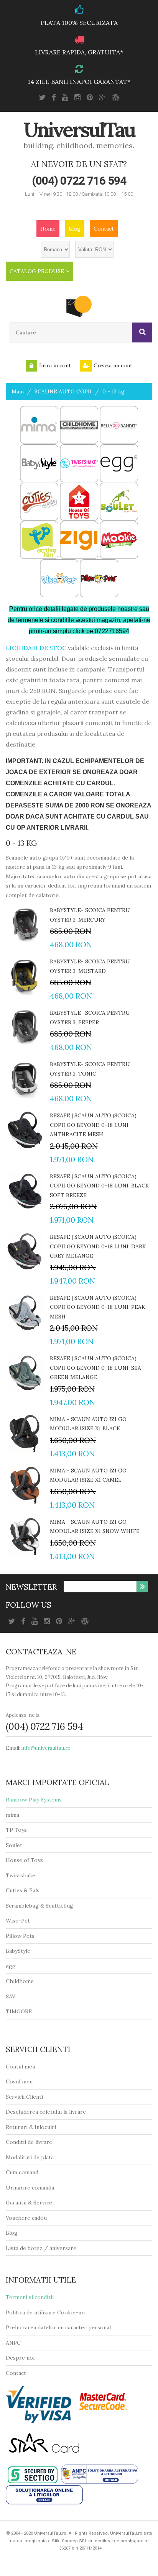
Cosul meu (19, 2081)
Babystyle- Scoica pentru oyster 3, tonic (90, 1069)
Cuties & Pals (23, 1890)
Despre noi (20, 2358)
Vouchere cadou (26, 2218)
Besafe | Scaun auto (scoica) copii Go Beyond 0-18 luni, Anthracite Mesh (93, 1125)
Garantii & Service (29, 2203)
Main (18, 391)
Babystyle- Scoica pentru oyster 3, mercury (90, 915)
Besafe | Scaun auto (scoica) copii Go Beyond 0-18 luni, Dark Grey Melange (98, 1246)
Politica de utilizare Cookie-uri (46, 2312)
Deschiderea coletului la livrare (46, 2112)
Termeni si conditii (30, 2297)
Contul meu (21, 2067)
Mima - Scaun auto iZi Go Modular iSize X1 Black (88, 1424)
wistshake (22, 1875)
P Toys (18, 1830)
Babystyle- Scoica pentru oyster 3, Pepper (90, 1018)
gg (12, 1966)
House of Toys (24, 1860)
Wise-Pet (18, 1921)
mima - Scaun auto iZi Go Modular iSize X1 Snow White (95, 1527)
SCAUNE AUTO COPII (63, 391)
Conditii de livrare (29, 2142)
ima (15, 1815)
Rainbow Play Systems (34, 1800)
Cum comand (22, 2172)
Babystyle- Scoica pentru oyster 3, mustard (90, 966)
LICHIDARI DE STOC (36, 648)
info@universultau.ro (46, 1748)
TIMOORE (19, 2011)
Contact (104, 229)
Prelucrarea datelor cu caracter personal (58, 2327)
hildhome (22, 1981)
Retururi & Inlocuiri (31, 2127)
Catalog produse (37, 271)
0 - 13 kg (114, 391)
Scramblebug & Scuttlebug (39, 1906)
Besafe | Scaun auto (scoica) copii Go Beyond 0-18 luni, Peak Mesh (98, 1307)
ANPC (13, 2343)
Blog (75, 229)
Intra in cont (55, 365)
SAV (11, 1996)
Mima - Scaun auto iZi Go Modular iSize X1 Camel (88, 1475)
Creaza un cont (113, 365)
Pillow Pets (20, 1936)
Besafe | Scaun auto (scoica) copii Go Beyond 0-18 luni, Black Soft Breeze (100, 1186)
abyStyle (20, 1951)
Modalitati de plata (30, 2157)
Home (48, 229)
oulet (16, 1845)
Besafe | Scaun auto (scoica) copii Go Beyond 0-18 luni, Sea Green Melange (95, 1368)
